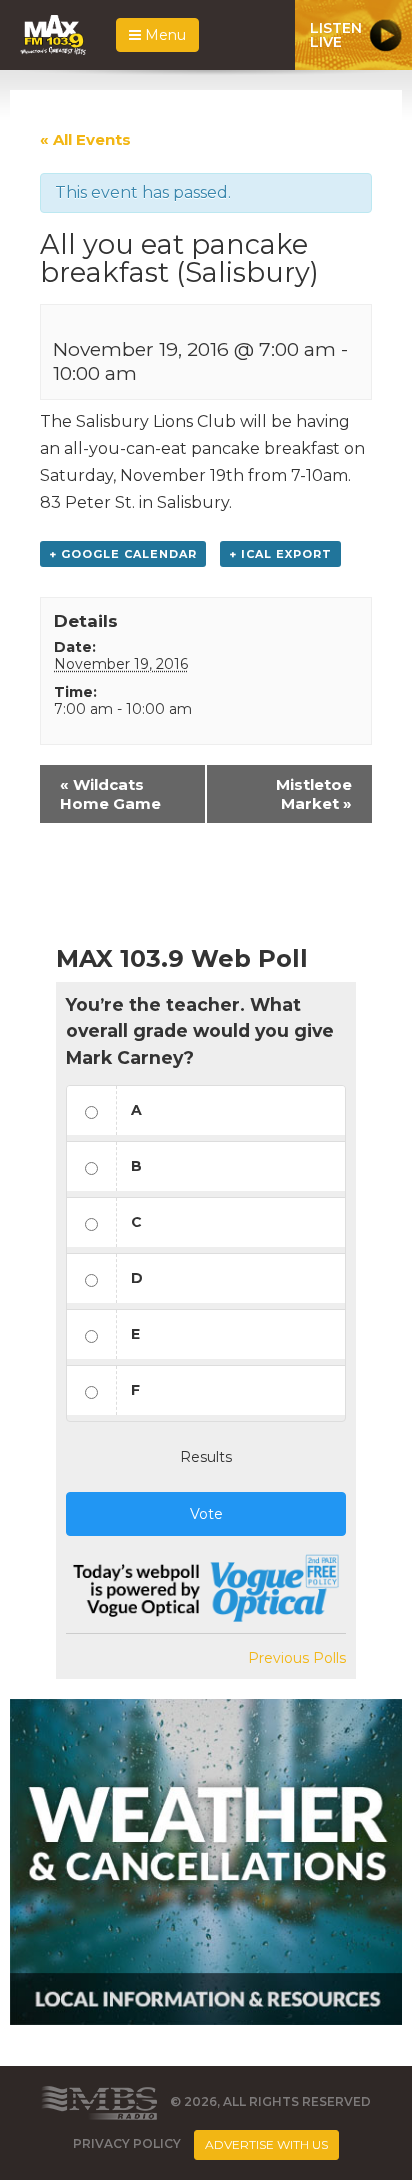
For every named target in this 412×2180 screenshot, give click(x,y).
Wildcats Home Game (110, 794)
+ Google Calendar (123, 554)
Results (206, 1457)
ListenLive (336, 35)
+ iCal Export (280, 554)
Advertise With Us (266, 2144)
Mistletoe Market (314, 794)
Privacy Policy (127, 2144)
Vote (206, 1514)
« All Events (85, 139)
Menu (163, 35)
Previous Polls (297, 1658)
